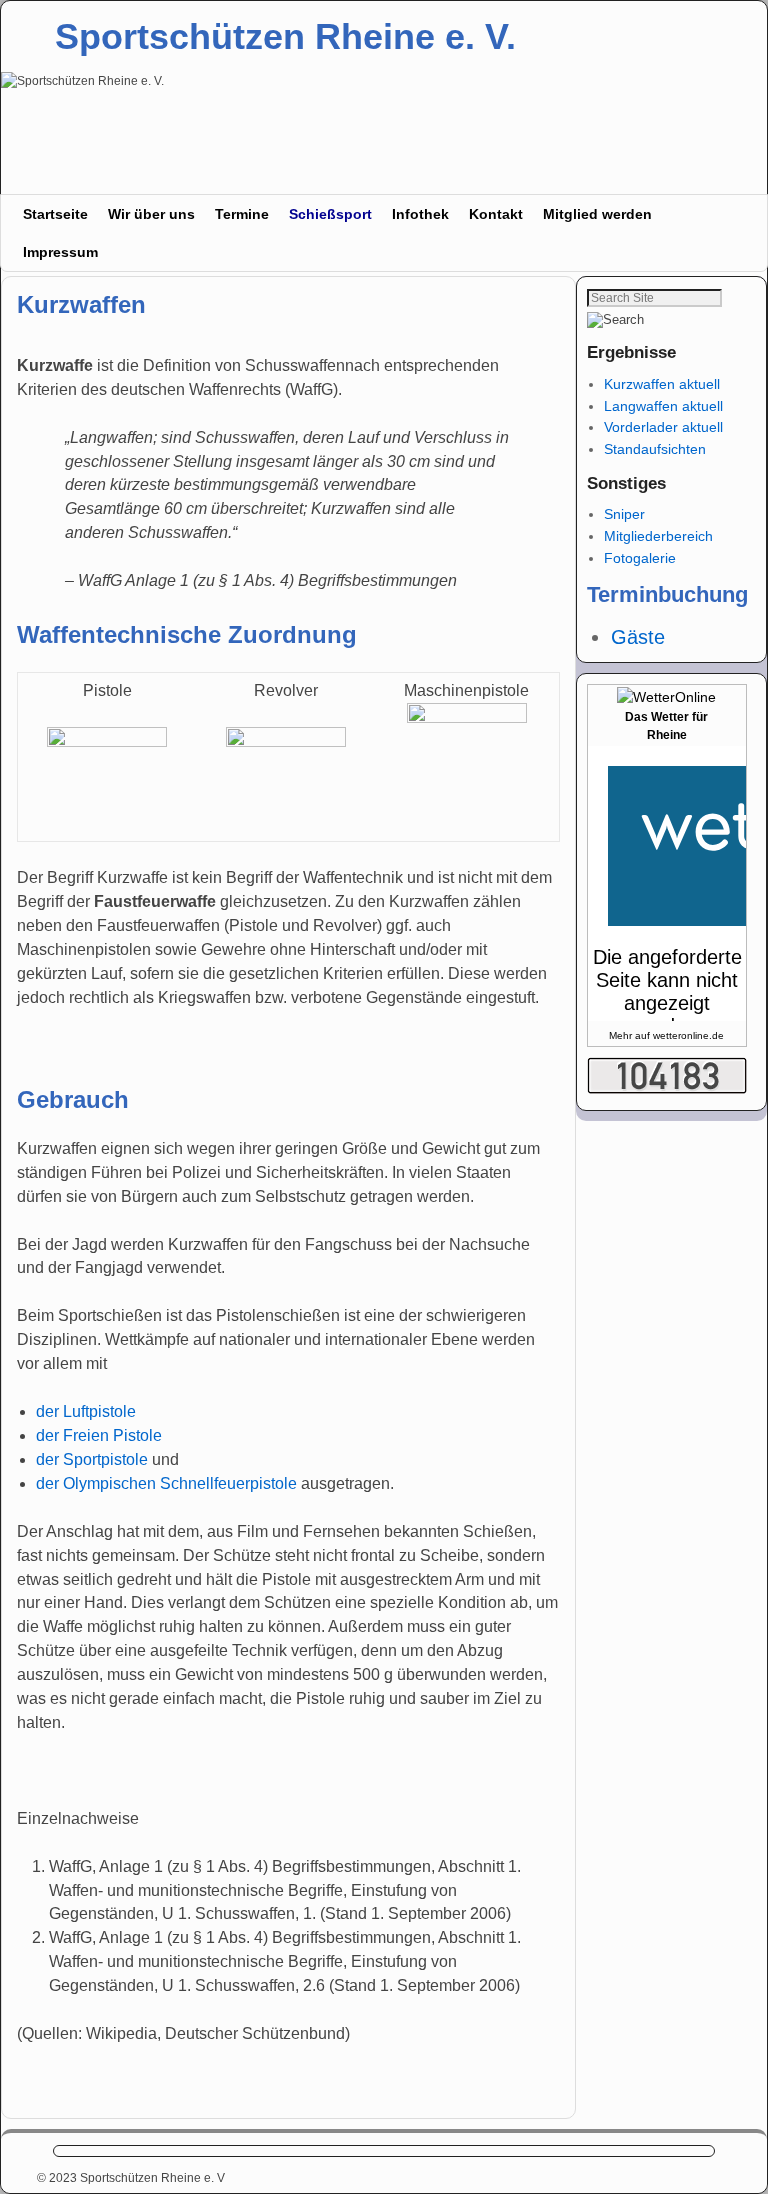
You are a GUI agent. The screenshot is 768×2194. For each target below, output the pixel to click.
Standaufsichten (655, 449)
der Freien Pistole (99, 1435)
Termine (242, 214)
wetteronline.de (688, 1035)
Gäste (638, 637)
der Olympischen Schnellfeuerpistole (166, 1483)
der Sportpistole (92, 1459)
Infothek (420, 214)
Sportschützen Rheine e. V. (285, 36)
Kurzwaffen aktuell (662, 384)
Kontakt (496, 214)
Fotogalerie (640, 558)
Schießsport (330, 214)
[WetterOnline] (666, 697)
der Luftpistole (86, 1411)
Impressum (60, 252)
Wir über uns (151, 214)
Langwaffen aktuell (663, 406)
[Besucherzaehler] (667, 1089)
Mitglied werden (597, 214)
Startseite (55, 214)
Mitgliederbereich (658, 536)
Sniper (624, 514)
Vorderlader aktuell (663, 427)
